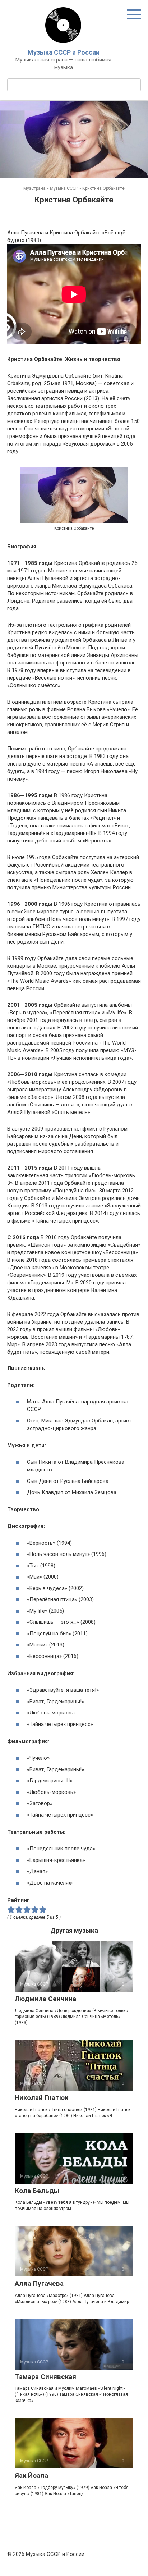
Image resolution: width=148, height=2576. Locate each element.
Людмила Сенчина (45, 1999)
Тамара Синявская (45, 2377)
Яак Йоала (31, 2475)
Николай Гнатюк (41, 2098)
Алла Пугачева (39, 2283)
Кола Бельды (37, 2191)
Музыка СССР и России (64, 52)
